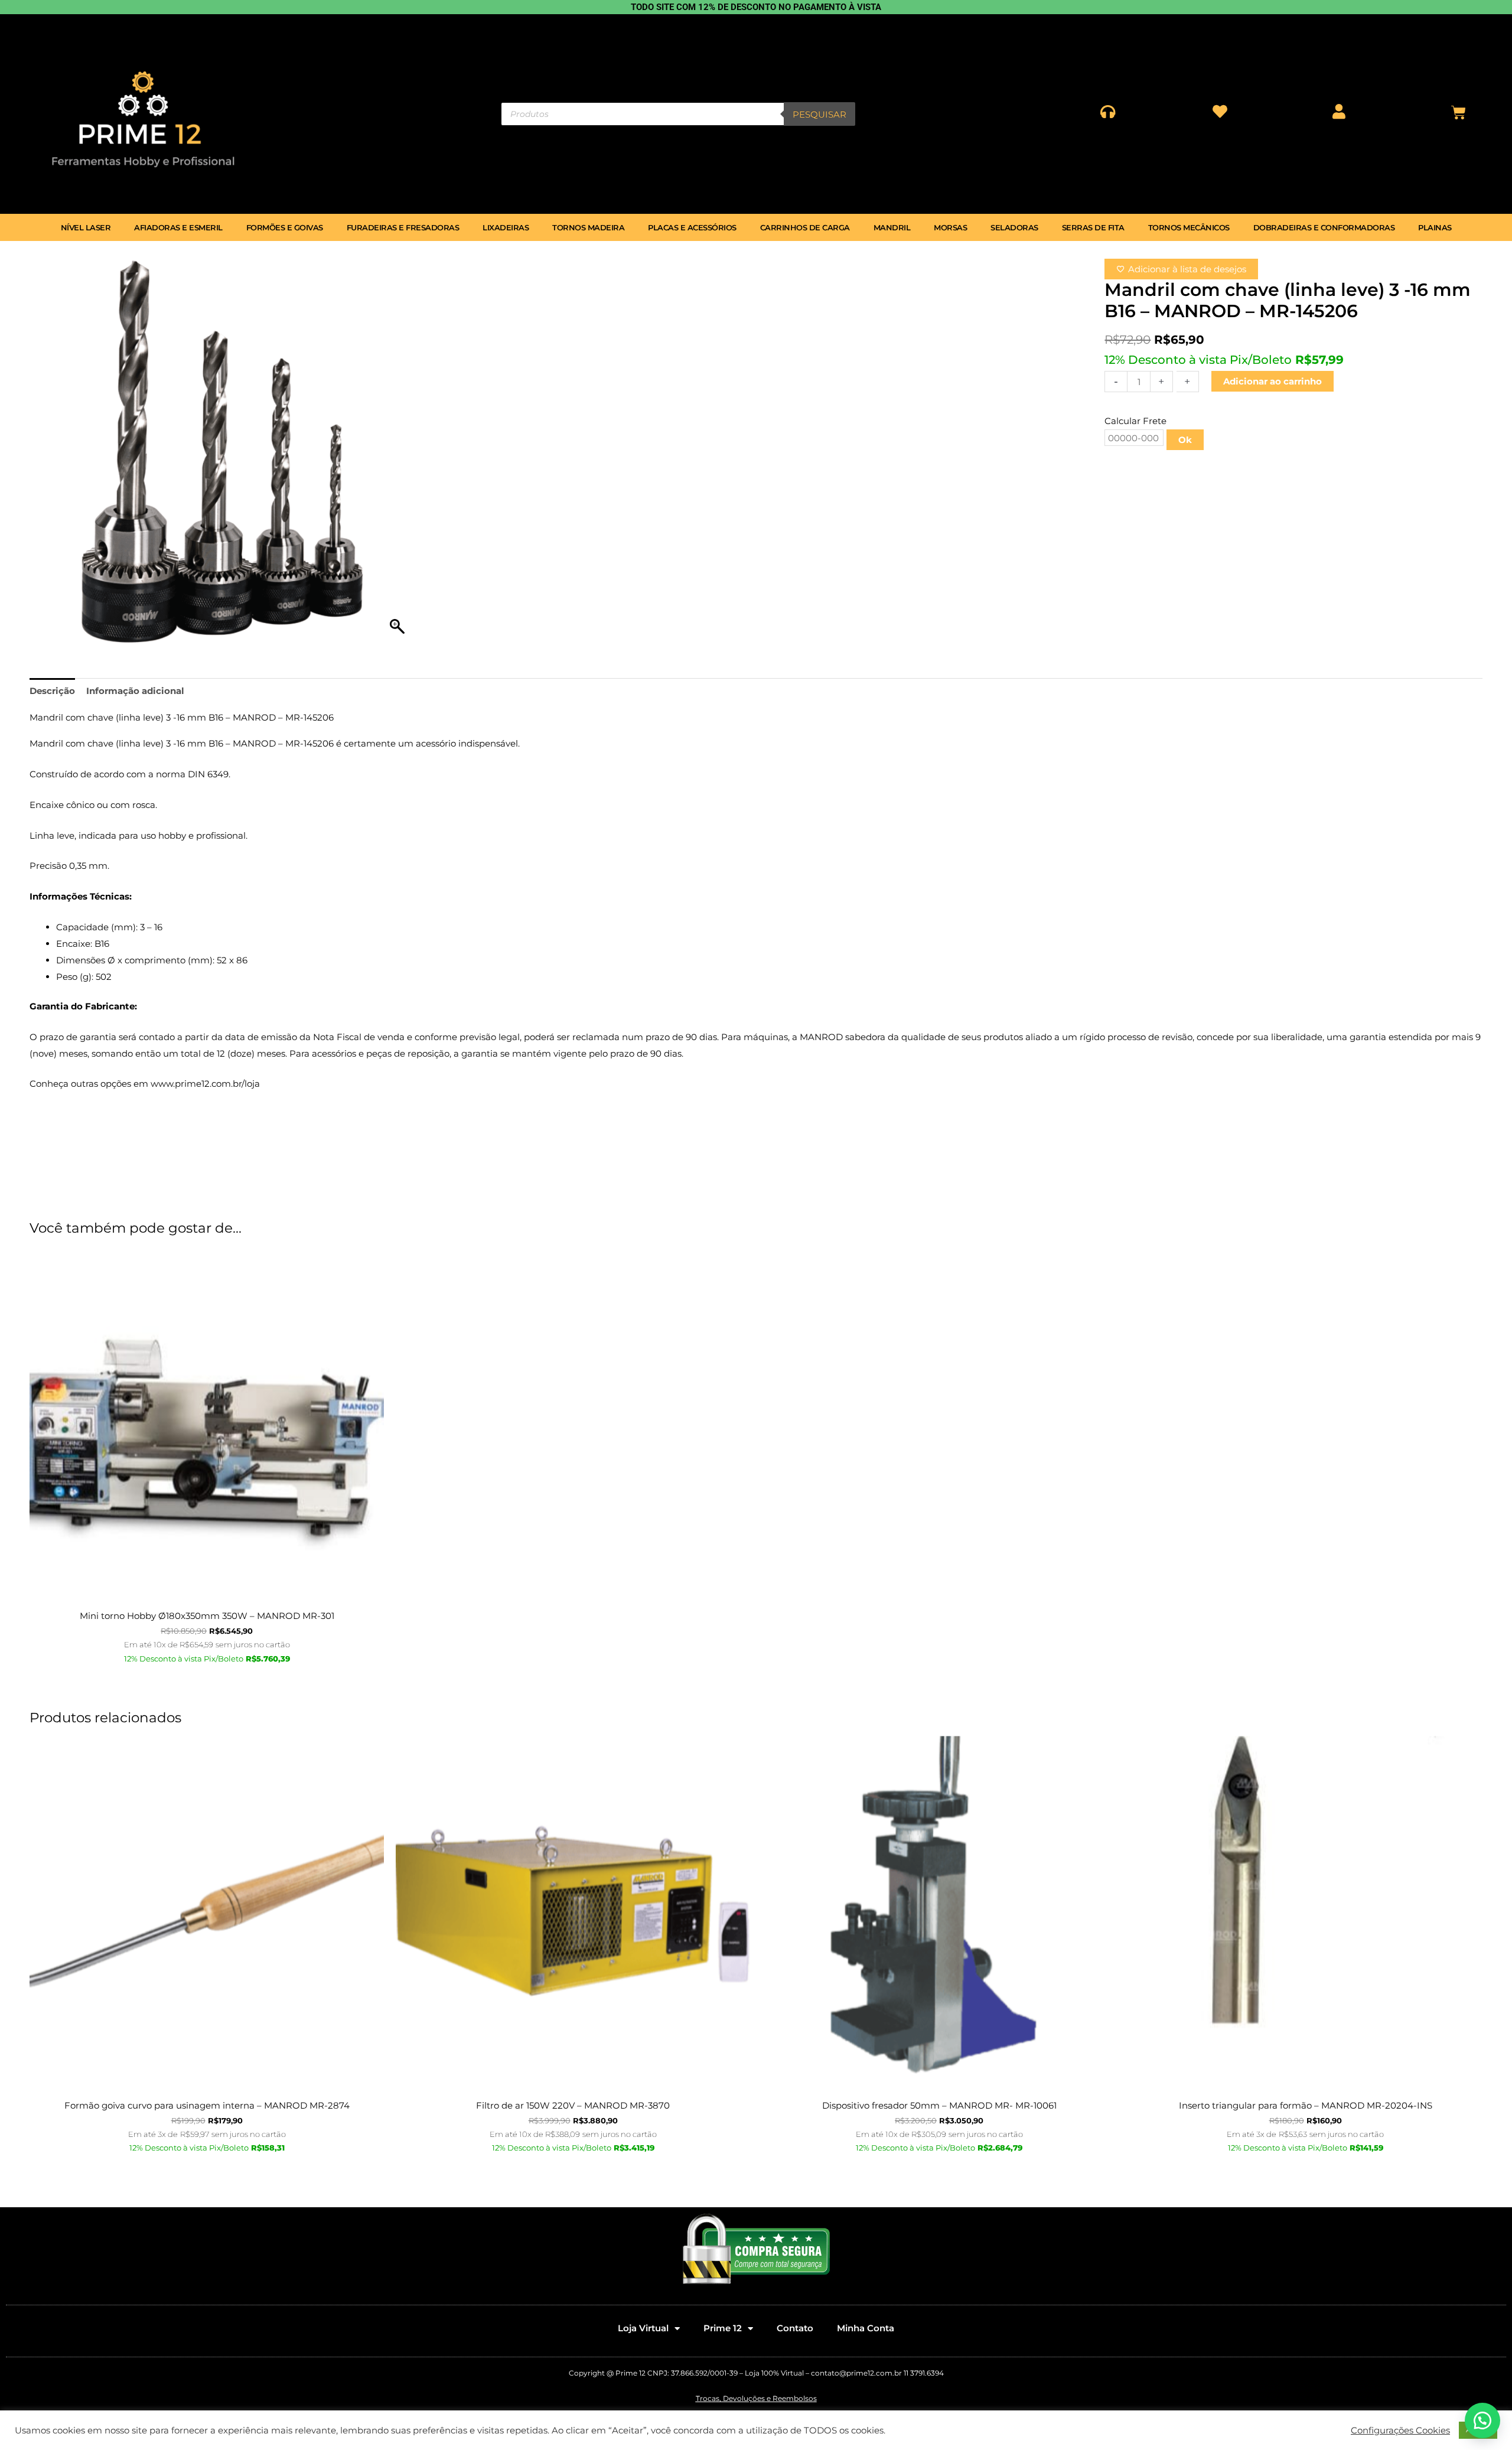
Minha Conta (866, 2328)
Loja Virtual (643, 2328)
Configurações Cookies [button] (1400, 2431)
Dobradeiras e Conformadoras (1324, 227)
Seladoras (1014, 227)
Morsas (950, 227)
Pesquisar (819, 114)
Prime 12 (723, 2328)
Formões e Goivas (285, 227)
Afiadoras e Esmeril (178, 227)
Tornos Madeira (588, 227)
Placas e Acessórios (692, 227)
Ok (1185, 440)
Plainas (1435, 227)
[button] (1482, 2420)
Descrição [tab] (52, 691)
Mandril (892, 227)
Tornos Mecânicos (1189, 227)
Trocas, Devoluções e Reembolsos (756, 2398)
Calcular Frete (1135, 421)
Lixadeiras (506, 227)
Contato (795, 2328)
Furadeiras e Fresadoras (403, 227)
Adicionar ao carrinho (1273, 381)
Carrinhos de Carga (805, 227)
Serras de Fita (1093, 227)
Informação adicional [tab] (135, 691)
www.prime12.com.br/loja (205, 1084)
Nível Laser (86, 227)
